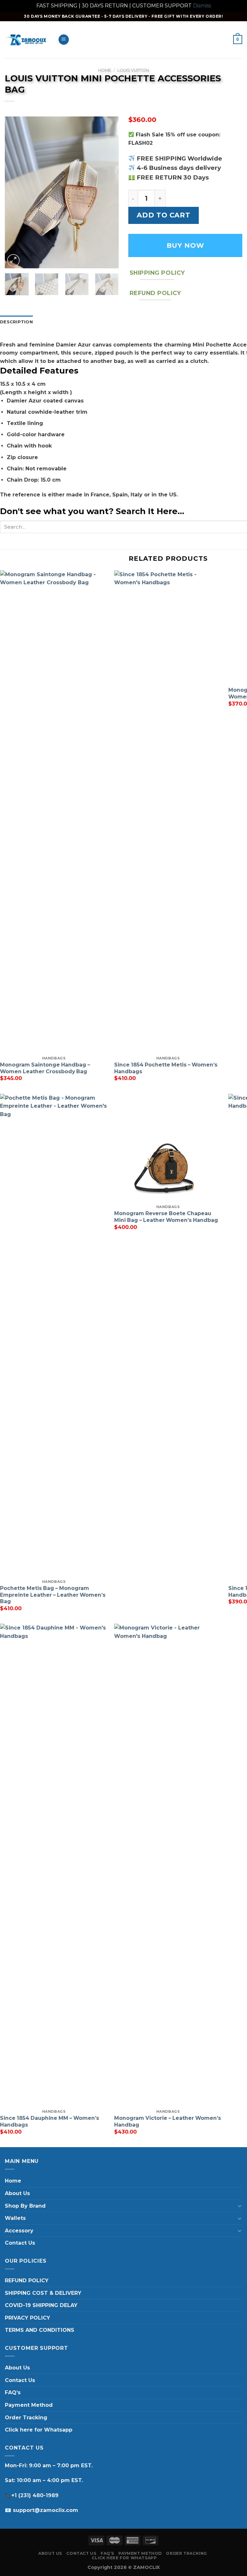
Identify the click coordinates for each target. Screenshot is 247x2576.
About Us (17, 2193)
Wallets (15, 2218)
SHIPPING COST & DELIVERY (43, 2293)
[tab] (16, 322)
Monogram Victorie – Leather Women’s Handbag (168, 2121)
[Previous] (15, 192)
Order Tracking (26, 2418)
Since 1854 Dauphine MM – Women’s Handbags (50, 2121)
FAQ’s (13, 2392)
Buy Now (185, 245)
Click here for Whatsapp (39, 2430)
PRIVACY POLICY (27, 2318)
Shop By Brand (25, 2206)
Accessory (19, 2231)
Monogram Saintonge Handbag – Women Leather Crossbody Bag (45, 1068)
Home (105, 70)
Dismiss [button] (202, 6)
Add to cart (163, 215)
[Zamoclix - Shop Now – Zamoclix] (27, 40)
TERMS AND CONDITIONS (40, 2330)
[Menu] (64, 40)
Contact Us (20, 2243)
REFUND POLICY (27, 2281)
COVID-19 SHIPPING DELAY (41, 2305)
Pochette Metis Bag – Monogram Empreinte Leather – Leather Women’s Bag (53, 1595)
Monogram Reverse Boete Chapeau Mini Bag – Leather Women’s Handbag (166, 1217)
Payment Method (29, 2405)
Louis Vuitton (133, 70)
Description (16, 322)
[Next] (108, 192)
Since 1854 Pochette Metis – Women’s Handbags (166, 1068)
